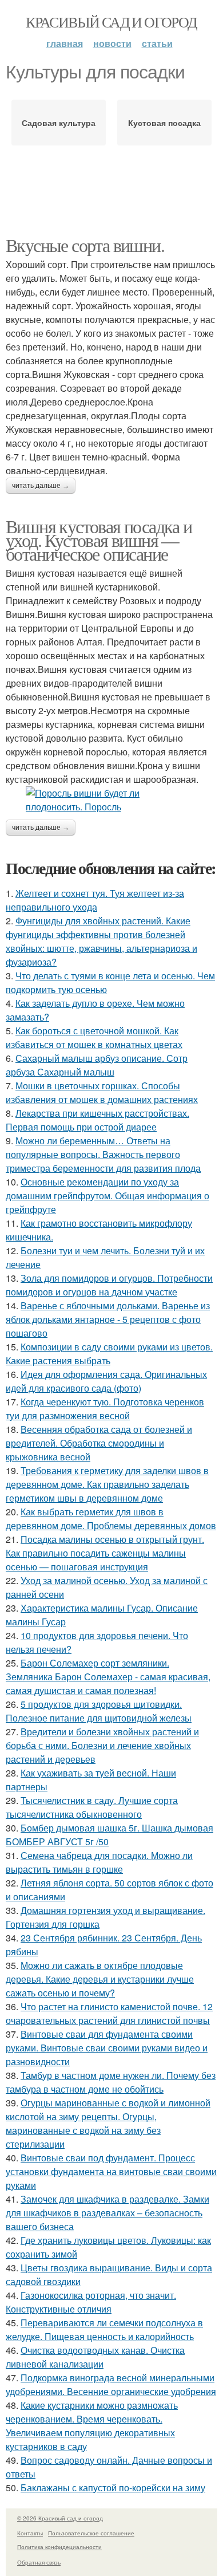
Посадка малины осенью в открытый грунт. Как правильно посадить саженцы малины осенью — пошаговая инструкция (105, 1553)
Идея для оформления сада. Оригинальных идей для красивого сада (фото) (106, 1381)
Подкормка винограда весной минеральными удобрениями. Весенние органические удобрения (111, 2384)
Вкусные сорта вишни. (85, 245)
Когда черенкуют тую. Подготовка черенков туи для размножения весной (105, 1409)
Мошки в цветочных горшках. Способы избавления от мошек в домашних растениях (102, 1092)
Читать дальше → (41, 486)
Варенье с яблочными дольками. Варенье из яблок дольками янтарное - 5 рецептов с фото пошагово (108, 1319)
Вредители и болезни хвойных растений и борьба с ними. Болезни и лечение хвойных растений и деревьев (102, 1745)
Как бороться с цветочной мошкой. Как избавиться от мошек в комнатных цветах (94, 1037)
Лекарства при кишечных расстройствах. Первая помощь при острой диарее (97, 1120)
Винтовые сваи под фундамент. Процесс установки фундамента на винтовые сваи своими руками (111, 2171)
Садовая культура (59, 123)
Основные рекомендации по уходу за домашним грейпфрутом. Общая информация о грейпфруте (107, 1196)
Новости (112, 43)
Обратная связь (39, 2562)
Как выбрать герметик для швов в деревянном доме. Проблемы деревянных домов (111, 1519)
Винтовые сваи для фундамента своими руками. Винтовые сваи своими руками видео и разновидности (107, 2048)
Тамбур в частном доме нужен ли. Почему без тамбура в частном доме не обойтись (111, 2082)
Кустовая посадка (164, 123)
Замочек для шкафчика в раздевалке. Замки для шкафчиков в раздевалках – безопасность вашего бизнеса (107, 2213)
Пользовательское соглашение (91, 2533)
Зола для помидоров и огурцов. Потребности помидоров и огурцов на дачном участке (109, 1285)
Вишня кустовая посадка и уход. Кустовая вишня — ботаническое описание (99, 540)
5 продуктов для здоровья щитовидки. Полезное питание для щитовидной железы (99, 1711)
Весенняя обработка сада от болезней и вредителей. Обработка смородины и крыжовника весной (99, 1443)
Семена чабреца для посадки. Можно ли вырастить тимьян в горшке (99, 1862)
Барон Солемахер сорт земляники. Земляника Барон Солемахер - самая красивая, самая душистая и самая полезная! (108, 1677)
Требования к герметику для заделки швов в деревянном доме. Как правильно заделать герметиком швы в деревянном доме (107, 1484)
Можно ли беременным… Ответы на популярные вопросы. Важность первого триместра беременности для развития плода (103, 1154)
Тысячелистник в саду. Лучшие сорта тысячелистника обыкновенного (92, 1807)
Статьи (157, 43)
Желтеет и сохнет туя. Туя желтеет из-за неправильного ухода (95, 900)
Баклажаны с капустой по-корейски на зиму (113, 2488)
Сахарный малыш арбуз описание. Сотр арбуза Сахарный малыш (97, 1065)
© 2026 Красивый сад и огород (60, 2518)
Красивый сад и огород (111, 22)
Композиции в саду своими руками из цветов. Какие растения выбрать (109, 1354)
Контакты (30, 2533)
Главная (65, 43)
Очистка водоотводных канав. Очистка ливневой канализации (95, 2357)
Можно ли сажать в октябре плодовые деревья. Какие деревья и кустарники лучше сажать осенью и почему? (100, 1979)
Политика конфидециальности (59, 2547)
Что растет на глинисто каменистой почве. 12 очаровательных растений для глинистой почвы (109, 2013)
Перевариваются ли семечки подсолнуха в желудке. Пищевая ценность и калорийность (104, 2329)
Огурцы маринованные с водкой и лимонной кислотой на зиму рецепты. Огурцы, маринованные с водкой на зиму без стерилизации (108, 2123)
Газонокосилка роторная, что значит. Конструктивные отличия (91, 2302)
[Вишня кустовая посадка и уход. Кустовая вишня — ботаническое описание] (111, 800)
